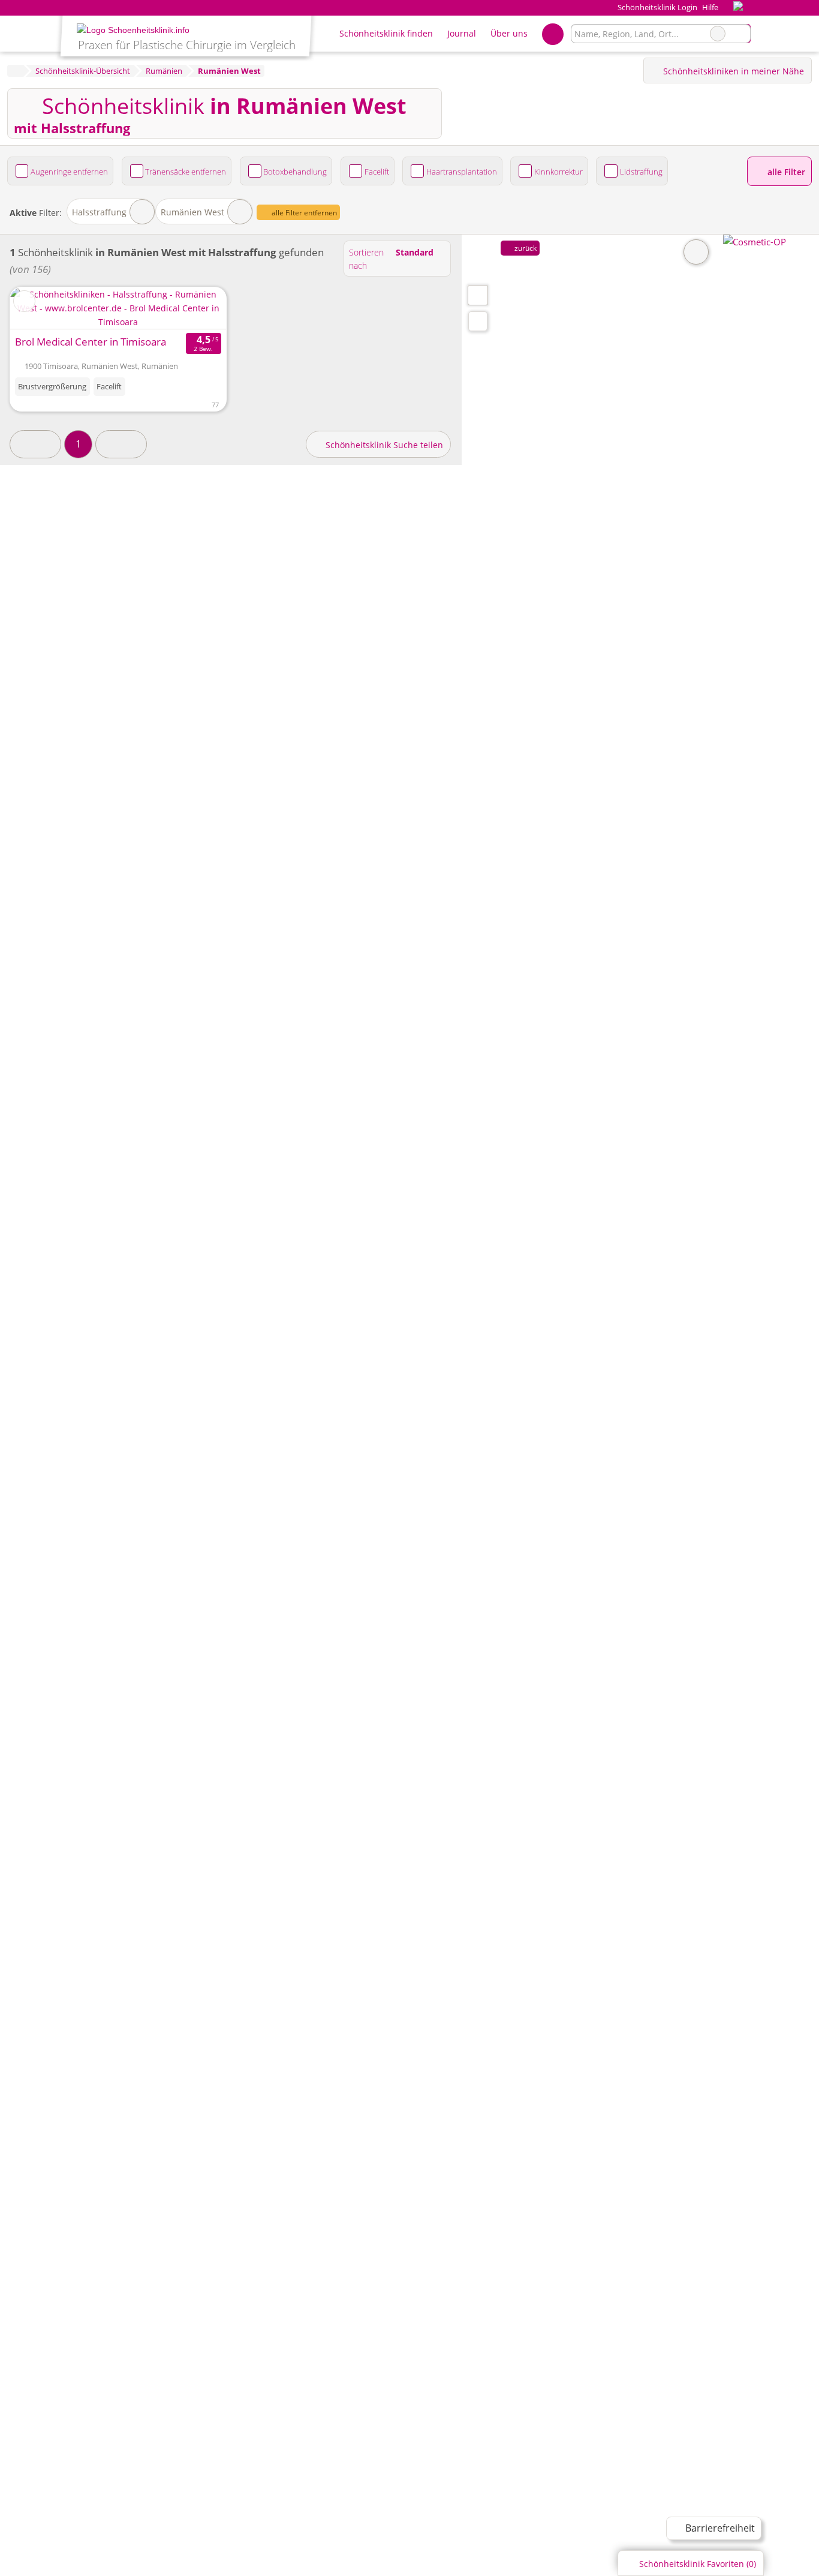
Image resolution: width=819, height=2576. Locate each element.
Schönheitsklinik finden (386, 33)
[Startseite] (15, 71)
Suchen (741, 34)
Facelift (377, 172)
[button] (35, 444)
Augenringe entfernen (69, 172)
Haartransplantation (462, 172)
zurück (525, 248)
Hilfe (710, 7)
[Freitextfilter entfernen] (718, 34)
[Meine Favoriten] (552, 34)
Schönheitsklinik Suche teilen (383, 445)
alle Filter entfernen (303, 213)
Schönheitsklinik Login (656, 7)
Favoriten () (698, 2564)
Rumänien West (192, 212)
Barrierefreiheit (719, 2528)
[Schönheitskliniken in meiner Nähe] (478, 321)
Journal (462, 33)
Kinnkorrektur (558, 172)
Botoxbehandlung (295, 172)
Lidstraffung (641, 172)
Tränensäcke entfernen (186, 172)
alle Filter (785, 172)
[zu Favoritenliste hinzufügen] (24, 301)
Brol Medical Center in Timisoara (91, 342)
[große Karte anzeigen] (477, 295)
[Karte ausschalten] (696, 252)
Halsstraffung (99, 212)
